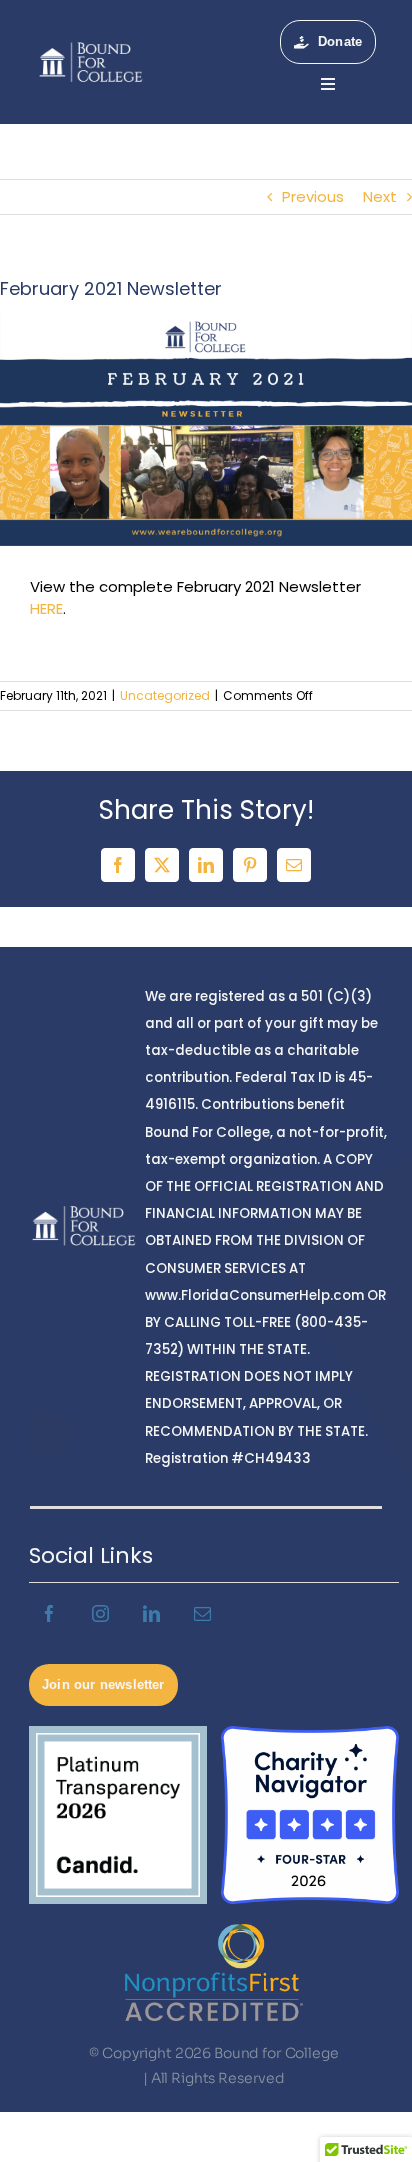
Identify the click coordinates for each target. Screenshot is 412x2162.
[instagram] (100, 1613)
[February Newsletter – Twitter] (206, 430)
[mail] (202, 1613)
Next (380, 196)
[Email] (294, 865)
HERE (46, 608)
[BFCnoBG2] (91, 45)
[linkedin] (151, 1613)
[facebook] (49, 1613)
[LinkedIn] (206, 865)
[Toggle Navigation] (328, 84)
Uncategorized (165, 695)
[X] (162, 865)
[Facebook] (118, 865)
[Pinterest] (250, 865)
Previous (313, 196)
